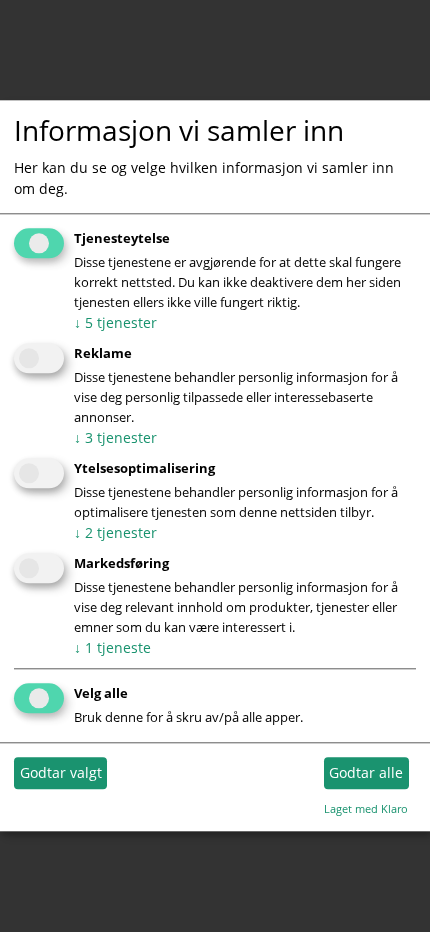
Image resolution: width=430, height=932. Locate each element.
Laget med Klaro (366, 808)
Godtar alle (366, 772)
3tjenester (115, 437)
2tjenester (115, 532)
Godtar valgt (61, 772)
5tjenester (115, 323)
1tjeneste (112, 647)
